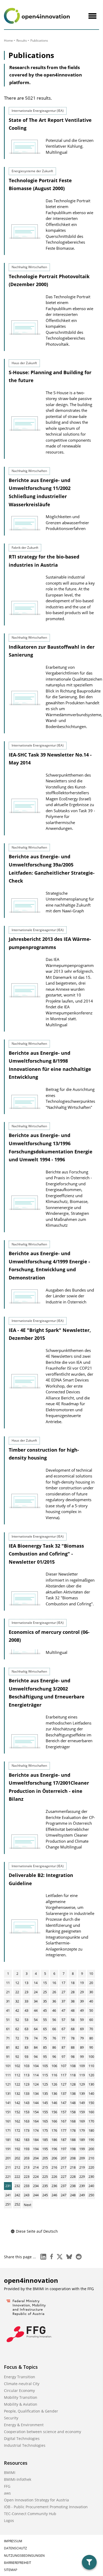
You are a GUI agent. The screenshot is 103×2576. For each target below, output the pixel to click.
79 (82, 2038)
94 (36, 2057)
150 (91, 2103)
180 (91, 2130)
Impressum (13, 2541)
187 (64, 2140)
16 (54, 1983)
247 (64, 2195)
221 (8, 2177)
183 (27, 2140)
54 (36, 2020)
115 (45, 2075)
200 (91, 2149)
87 (63, 2047)
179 (82, 2130)
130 (91, 2084)
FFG (7, 2486)
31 (8, 2001)
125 (45, 2084)
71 (8, 2038)
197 (64, 2149)
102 (17, 2066)
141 (8, 2103)
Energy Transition (20, 2377)
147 (64, 2103)
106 (54, 2066)
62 (17, 2029)
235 (45, 2186)
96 (54, 2057)
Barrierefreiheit (18, 2563)
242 (17, 2195)
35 (45, 2001)
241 (8, 2195)
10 (91, 1973)
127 (64, 2084)
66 (54, 2029)
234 (36, 2186)
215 (45, 2167)
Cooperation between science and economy (43, 2432)
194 (36, 2149)
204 (36, 2158)
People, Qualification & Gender (31, 2411)
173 (27, 2130)
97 (63, 2057)
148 (73, 2103)
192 (17, 2149)
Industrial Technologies (25, 2445)
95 (45, 2057)
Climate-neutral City (22, 2384)
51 (8, 2020)
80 (91, 2038)
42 (17, 2010)
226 (54, 2177)
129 (82, 2084)
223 (27, 2177)
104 (36, 2066)
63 (26, 2029)
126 (54, 2084)
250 (91, 2195)
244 (36, 2195)
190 (91, 2140)
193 (27, 2149)
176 (54, 2130)
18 (73, 1983)
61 (8, 2029)
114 (36, 2075)
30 (91, 1992)
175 (45, 2130)
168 (73, 2121)
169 (82, 2121)
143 (27, 2103)
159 (82, 2112)
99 (82, 2057)
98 (73, 2057)
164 (36, 2121)
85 (45, 2047)
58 (73, 2020)
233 (27, 2186)
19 (82, 1983)
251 (8, 2204)
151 (8, 2112)
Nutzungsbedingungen (24, 2556)
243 (27, 2195)
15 (45, 1983)
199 (82, 2149)
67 (63, 2029)
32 (17, 2001)
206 (54, 2158)
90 (91, 2047)
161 (8, 2121)
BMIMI (10, 2473)
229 (82, 2177)
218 (73, 2167)
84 (36, 2047)
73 (26, 2038)
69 (82, 2029)
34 (36, 2001)
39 (82, 2001)
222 (17, 2177)
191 (8, 2149)
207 (64, 2158)
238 (73, 2186)
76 (54, 2038)
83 (26, 2047)
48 (73, 2010)
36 (54, 2001)
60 (91, 2020)
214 (36, 2167)
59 (82, 2020)
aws (7, 2493)
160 (91, 2112)
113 (27, 2075)
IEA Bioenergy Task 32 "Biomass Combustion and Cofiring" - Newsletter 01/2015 (46, 1554)
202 (17, 2158)
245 (45, 2195)
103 (27, 2066)
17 (63, 1983)
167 (64, 2121)
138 (73, 2093)
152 (17, 2112)
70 (91, 2029)
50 (91, 2010)
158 (73, 2112)
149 (82, 2103)
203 (27, 2158)
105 (45, 2066)
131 (8, 2093)
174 (36, 2130)
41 (8, 2010)
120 (91, 2075)
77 (63, 2038)
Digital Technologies (22, 2438)
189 (82, 2140)
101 (8, 2066)
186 (54, 2140)
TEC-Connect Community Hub (30, 2514)
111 (8, 2075)
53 (26, 2020)
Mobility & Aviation (21, 2404)
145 (45, 2103)
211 (8, 2167)
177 (64, 2130)
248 (73, 2195)
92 (17, 2057)
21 (8, 1992)
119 (82, 2075)
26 (54, 1992)
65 (45, 2029)
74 (36, 2038)
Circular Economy (19, 2390)
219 (82, 2167)
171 (8, 2130)
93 (26, 2057)
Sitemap (11, 2570)
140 (91, 2093)
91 (8, 2057)
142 (17, 2103)
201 (8, 2158)
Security (11, 2418)
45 (45, 2010)
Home (8, 40)
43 (26, 2010)
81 (8, 2047)
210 (91, 2158)
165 (45, 2121)
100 (91, 2057)
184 (36, 2140)
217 (64, 2167)
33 (26, 2001)
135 (45, 2093)
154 (36, 2112)
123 (27, 2084)
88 (73, 2047)
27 (63, 1992)
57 (63, 2020)
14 (36, 1983)
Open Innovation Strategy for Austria (36, 2500)
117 (64, 2075)
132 (17, 2093)
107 (64, 2066)
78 (73, 2038)
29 (82, 1992)
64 (36, 2029)
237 (64, 2186)
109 (82, 2066)
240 (91, 2186)
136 (54, 2093)
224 (36, 2177)
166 (54, 2121)
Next (28, 2205)
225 (45, 2177)
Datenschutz (15, 2548)
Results (22, 40)
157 (64, 2112)
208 (73, 2158)
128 (73, 2084)
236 (54, 2186)
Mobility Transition (21, 2397)
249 (82, 2195)
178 (73, 2130)
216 (54, 2167)
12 (17, 1983)
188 (73, 2140)
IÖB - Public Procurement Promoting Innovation (46, 2507)
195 (45, 2149)
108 (73, 2066)
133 (27, 2093)
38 (73, 2001)
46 (54, 2010)
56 (54, 2020)
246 (54, 2195)
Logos (9, 2520)
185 (45, 2140)
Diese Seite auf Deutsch (37, 2231)
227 (64, 2177)
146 (54, 2103)
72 (17, 2038)
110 (91, 2066)
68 (73, 2029)
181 (8, 2140)
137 (64, 2093)
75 (45, 2038)
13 (26, 1983)
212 (17, 2167)
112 (17, 2075)
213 (27, 2167)
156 (54, 2112)
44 (36, 2010)
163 (27, 2121)
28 (73, 1992)
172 (17, 2130)
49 (82, 2010)
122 (17, 2084)
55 (45, 2020)
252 (17, 2204)
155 (45, 2112)
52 (17, 2020)
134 (36, 2093)
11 (8, 1983)
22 (17, 1992)
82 (17, 2047)
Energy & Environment (24, 2425)
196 (54, 2149)
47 (63, 2010)
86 (54, 2047)
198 (73, 2149)
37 (63, 2001)
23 (26, 1992)
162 (17, 2121)
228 (73, 2177)
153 (27, 2112)
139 (82, 2093)
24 (36, 1992)
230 (91, 2177)
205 (45, 2158)
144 (36, 2103)
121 (8, 2084)
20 (91, 1983)
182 (17, 2140)
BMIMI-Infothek (18, 2479)
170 (91, 2121)
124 (36, 2084)
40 (91, 2001)
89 (82, 2047)
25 (45, 1992)
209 (82, 2158)
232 (17, 2186)
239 (82, 2186)
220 (91, 2167)
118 (73, 2075)
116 (54, 2075)
